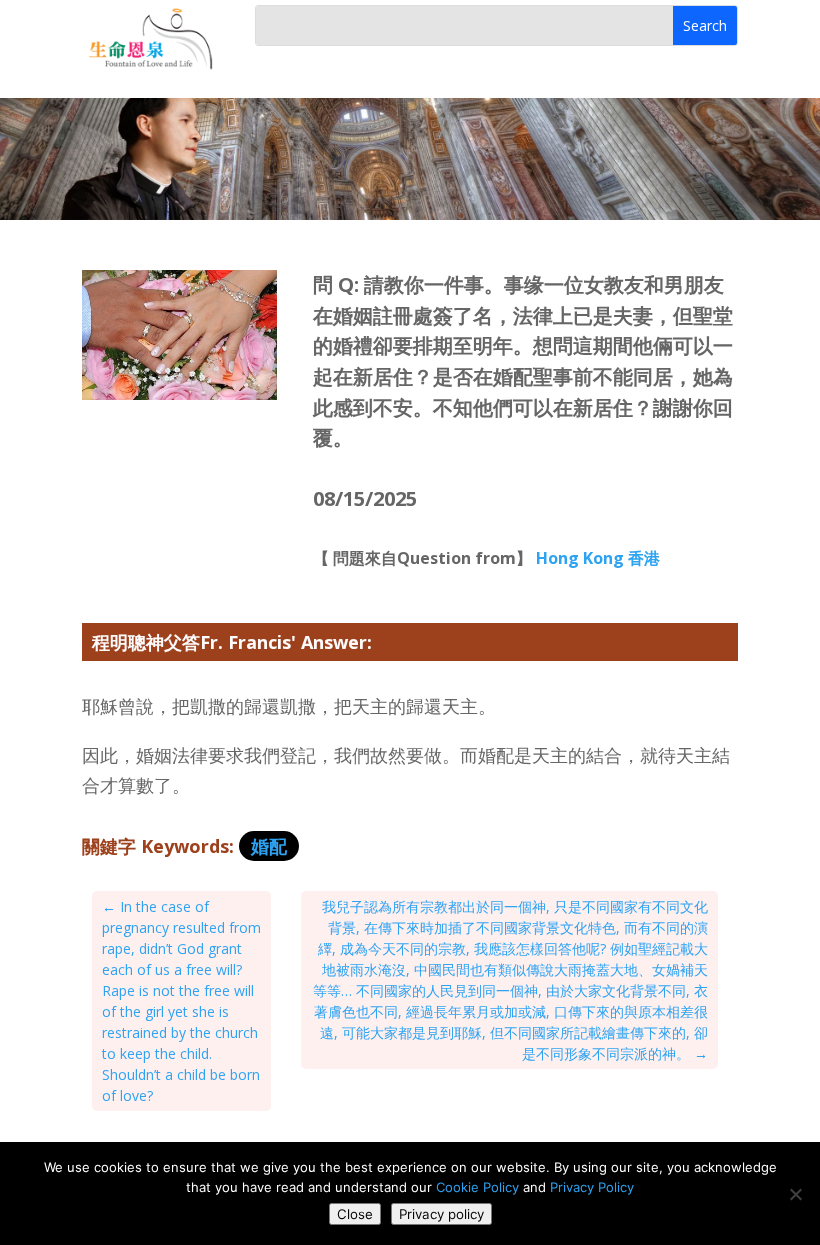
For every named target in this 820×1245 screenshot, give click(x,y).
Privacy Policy (592, 1187)
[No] (795, 1194)
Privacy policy (441, 1214)
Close (355, 1214)
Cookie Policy (477, 1187)
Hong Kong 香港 (598, 558)
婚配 (269, 846)
